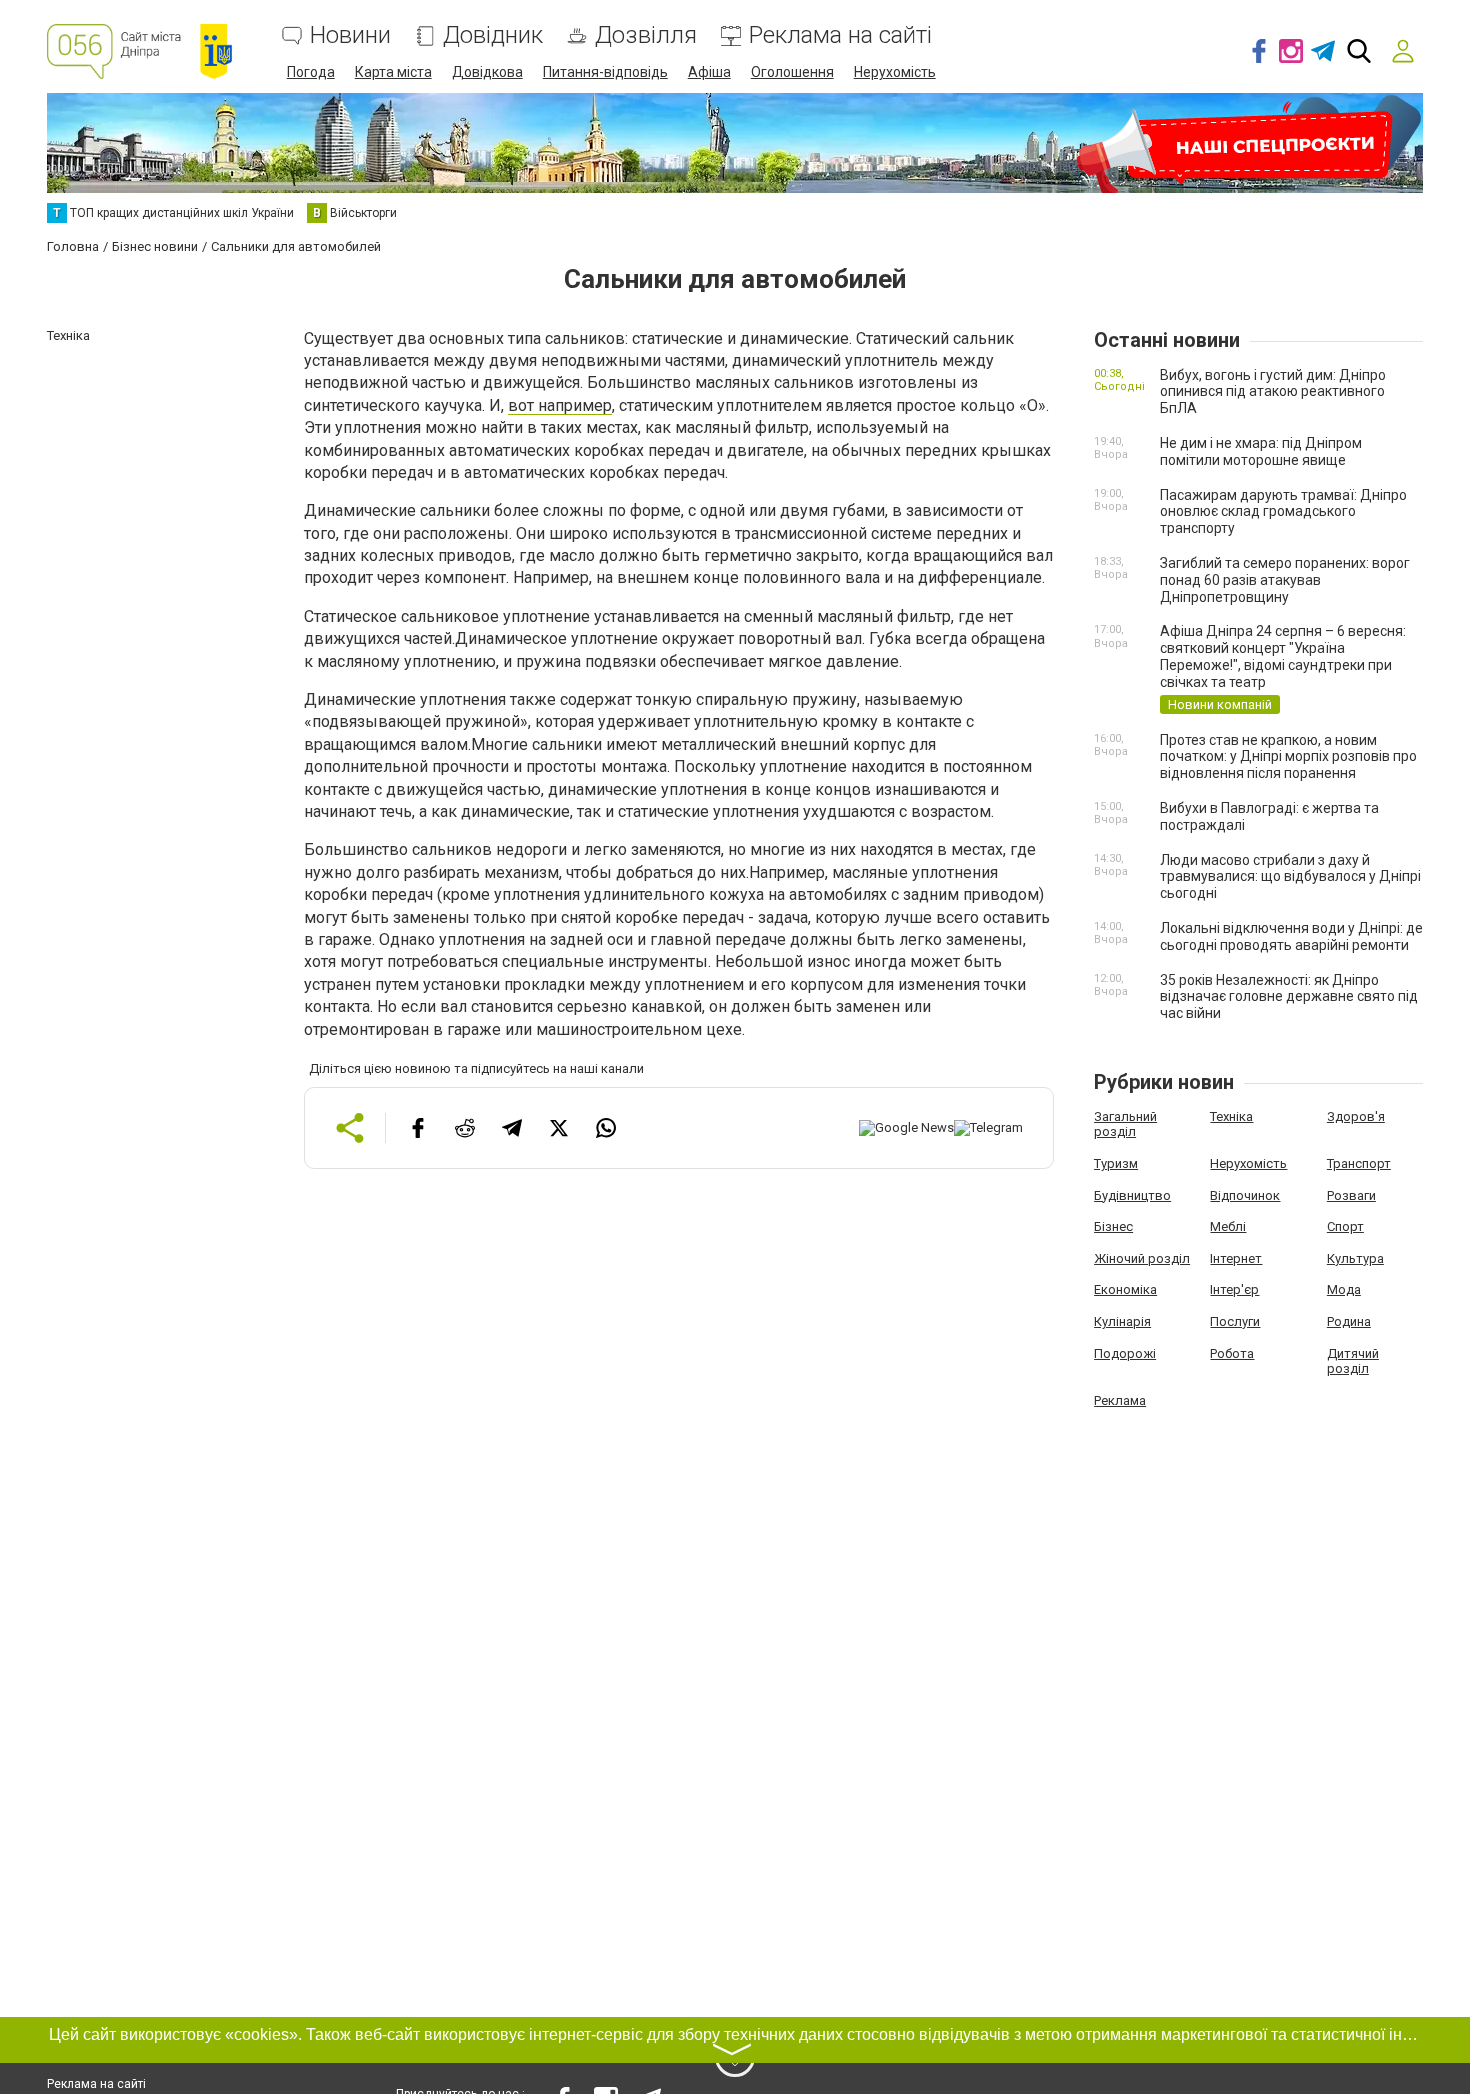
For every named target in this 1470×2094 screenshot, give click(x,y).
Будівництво (1132, 1195)
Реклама (1120, 1400)
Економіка (1125, 1289)
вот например (560, 405)
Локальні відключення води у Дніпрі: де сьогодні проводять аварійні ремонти (1291, 936)
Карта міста (393, 72)
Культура (1355, 1258)
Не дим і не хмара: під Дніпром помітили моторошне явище (1261, 451)
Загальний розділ (1125, 1124)
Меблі (1228, 1226)
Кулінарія (1122, 1321)
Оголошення (792, 72)
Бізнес (1113, 1226)
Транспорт (1359, 1163)
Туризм (1116, 1163)
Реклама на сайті (840, 35)
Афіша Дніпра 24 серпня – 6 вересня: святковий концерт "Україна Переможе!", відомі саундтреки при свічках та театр (1283, 656)
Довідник (493, 35)
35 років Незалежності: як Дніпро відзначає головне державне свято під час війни (1289, 997)
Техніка (1231, 1116)
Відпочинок (1245, 1195)
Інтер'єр (1234, 1289)
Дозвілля (646, 35)
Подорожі (1125, 1353)
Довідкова (487, 72)
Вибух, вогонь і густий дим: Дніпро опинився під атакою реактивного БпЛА (1273, 392)
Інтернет (1236, 1258)
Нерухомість (895, 72)
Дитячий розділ (1353, 1361)
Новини (350, 35)
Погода (311, 72)
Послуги (1235, 1321)
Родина (1349, 1321)
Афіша (709, 72)
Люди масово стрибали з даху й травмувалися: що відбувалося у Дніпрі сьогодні (1290, 877)
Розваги (1351, 1195)
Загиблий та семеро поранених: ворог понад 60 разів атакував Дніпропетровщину (1285, 580)
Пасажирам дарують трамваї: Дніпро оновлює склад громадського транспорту (1283, 512)
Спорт (1345, 1226)
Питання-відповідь (605, 72)
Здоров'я (1356, 1116)
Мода (1344, 1289)
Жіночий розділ (1142, 1258)
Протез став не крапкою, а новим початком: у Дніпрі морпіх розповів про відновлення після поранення (1288, 757)
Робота (1232, 1353)
